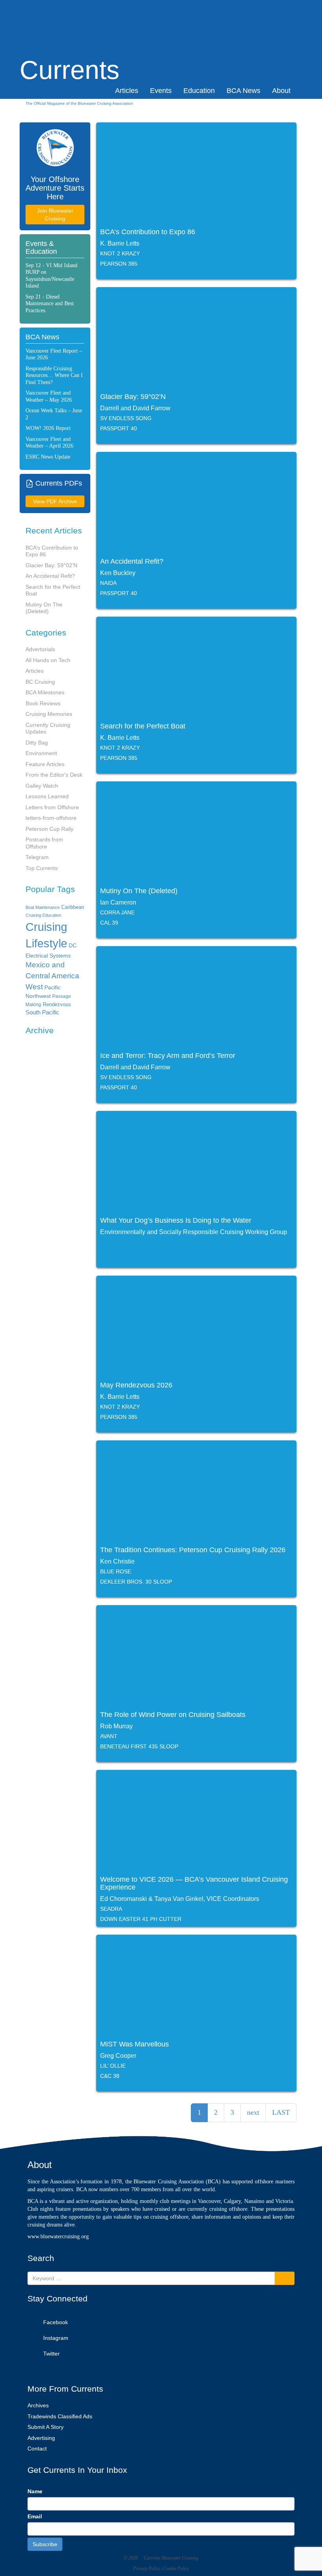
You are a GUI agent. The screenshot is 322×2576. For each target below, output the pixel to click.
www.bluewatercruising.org (58, 2236)
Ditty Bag (37, 743)
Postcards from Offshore (44, 843)
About (281, 91)
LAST (281, 2112)
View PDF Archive (55, 501)
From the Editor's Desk (54, 775)
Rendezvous (57, 1004)
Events (161, 91)
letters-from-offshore (51, 818)
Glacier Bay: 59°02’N (51, 565)
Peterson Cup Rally (49, 829)
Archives (38, 2405)
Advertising (41, 2438)
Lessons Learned (47, 796)
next (253, 2112)
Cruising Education (43, 915)
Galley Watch (42, 786)
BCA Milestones (45, 692)
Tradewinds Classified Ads (60, 2416)
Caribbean (73, 907)
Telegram (37, 857)
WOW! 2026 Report (48, 428)
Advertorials (40, 649)
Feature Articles (45, 764)
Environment (41, 753)
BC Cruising (40, 682)
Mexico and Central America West (52, 976)
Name (35, 2491)
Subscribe (45, 2544)
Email (35, 2516)
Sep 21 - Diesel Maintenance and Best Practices (50, 304)
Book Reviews (43, 703)
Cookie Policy (176, 2569)
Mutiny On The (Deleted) (44, 608)
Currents (70, 57)
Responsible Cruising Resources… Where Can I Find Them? (54, 375)
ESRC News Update (48, 457)
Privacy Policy (146, 2569)
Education (199, 91)
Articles (127, 91)
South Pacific (42, 1012)
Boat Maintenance (43, 907)
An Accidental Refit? (50, 576)
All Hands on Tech (48, 660)
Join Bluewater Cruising (55, 215)
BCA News (243, 91)
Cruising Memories (49, 714)
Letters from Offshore (52, 807)
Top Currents (42, 868)
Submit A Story (46, 2427)
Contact (37, 2449)
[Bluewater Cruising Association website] (55, 148)
